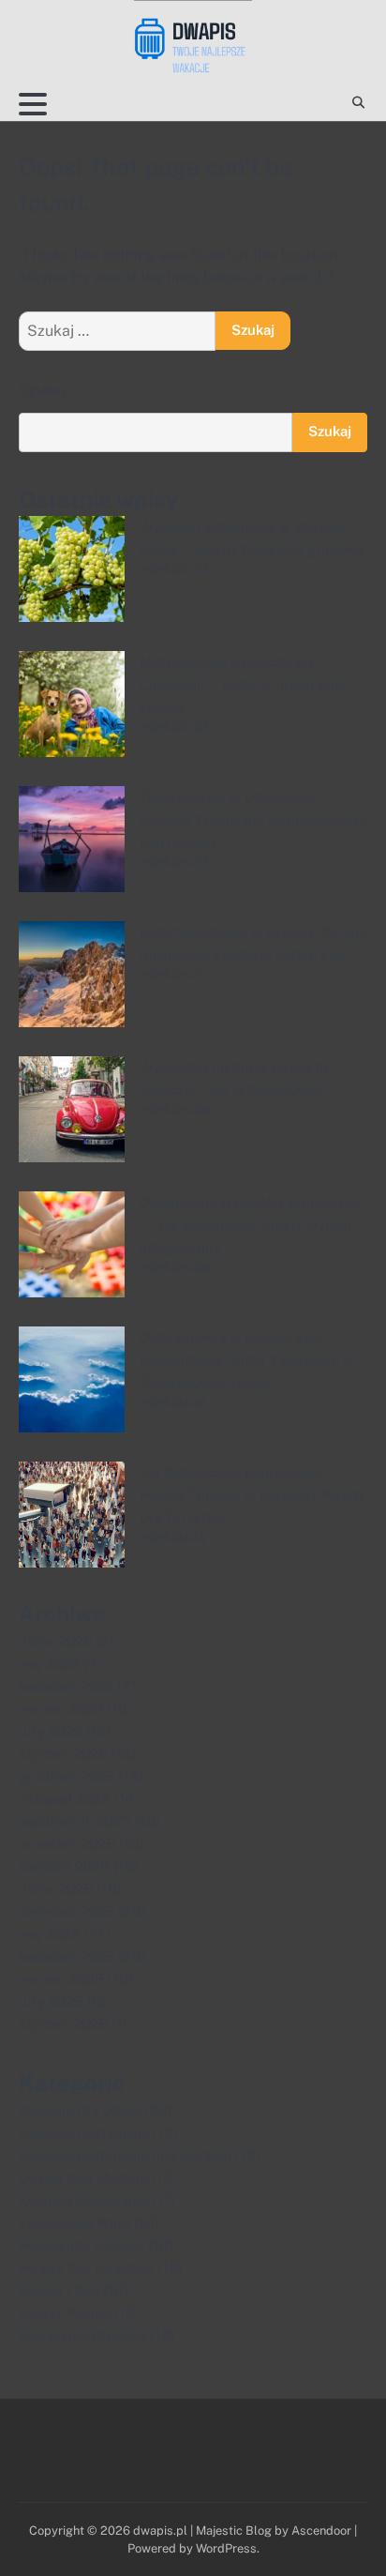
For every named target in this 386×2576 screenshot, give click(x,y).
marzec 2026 (61, 1709)
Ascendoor (321, 2531)
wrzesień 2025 (67, 1844)
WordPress (226, 2548)
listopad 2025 (65, 1799)
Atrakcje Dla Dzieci (80, 2110)
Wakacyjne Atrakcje (82, 2335)
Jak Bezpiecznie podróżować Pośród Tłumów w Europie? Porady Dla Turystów (252, 1495)
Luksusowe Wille (74, 2223)
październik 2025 (75, 1821)
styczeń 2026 (63, 1754)
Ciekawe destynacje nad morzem (125, 2155)
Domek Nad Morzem (83, 2178)
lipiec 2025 (56, 1889)
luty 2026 (51, 1731)
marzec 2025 (61, 1979)
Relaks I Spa (59, 2290)
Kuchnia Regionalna (84, 2200)
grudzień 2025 (67, 1776)
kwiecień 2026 (66, 1686)
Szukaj (42, 390)
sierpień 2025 (64, 1866)
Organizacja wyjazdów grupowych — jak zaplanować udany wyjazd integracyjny (250, 1225)
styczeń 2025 (63, 2024)
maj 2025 (50, 1934)
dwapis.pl (160, 2531)
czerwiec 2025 (67, 1911)
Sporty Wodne (65, 2313)
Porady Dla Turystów (86, 2268)
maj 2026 (49, 1664)
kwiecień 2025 (67, 1956)
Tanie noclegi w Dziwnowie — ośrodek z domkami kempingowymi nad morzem (253, 819)
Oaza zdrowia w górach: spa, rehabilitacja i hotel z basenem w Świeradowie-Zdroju (247, 1360)
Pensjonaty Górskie (82, 2245)
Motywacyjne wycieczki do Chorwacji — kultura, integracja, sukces (243, 684)
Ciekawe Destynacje (84, 2133)
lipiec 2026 (55, 1641)
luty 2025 (51, 2001)
